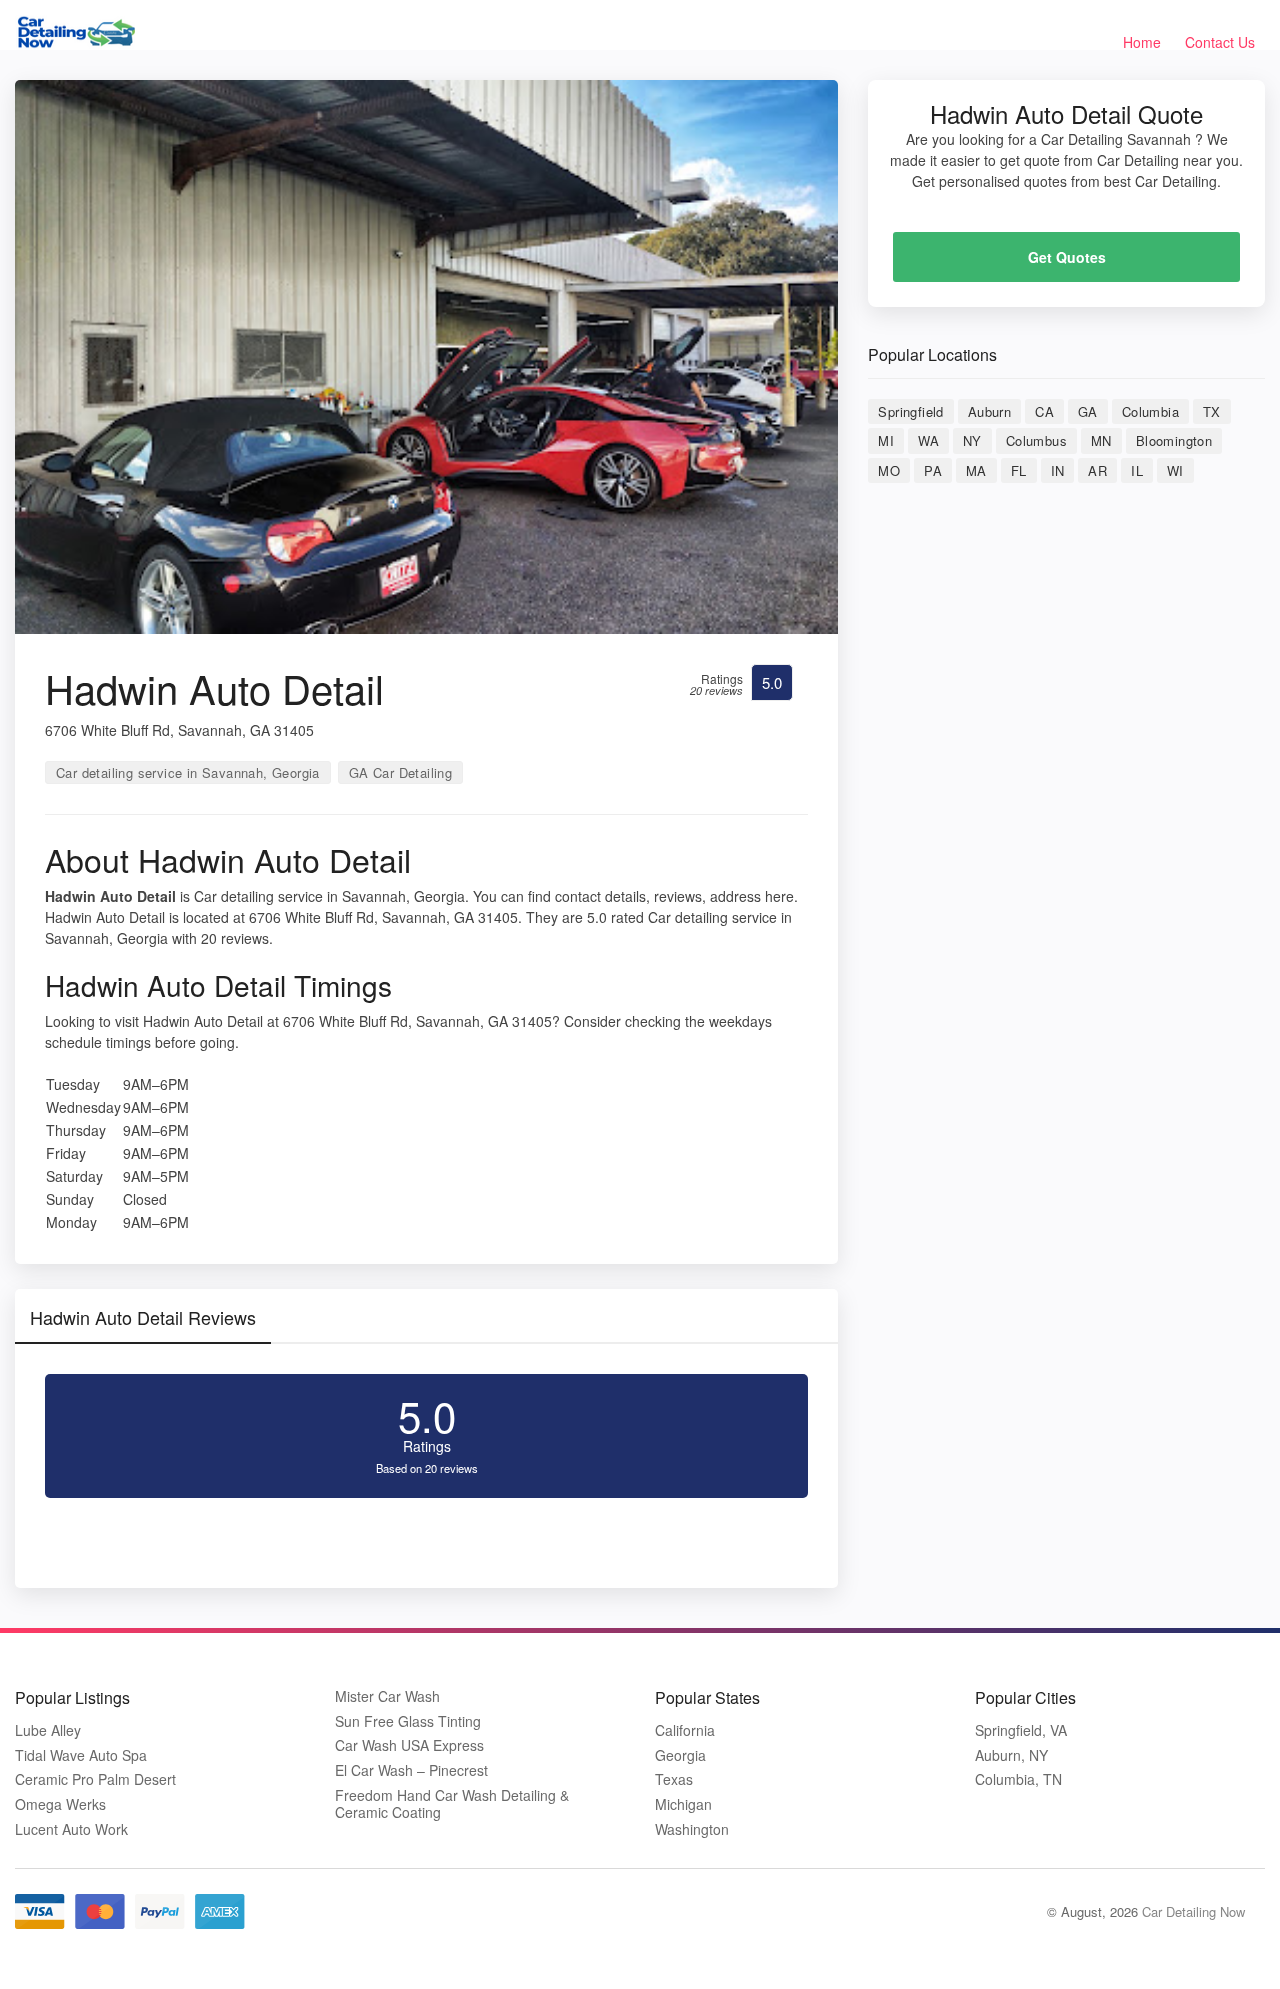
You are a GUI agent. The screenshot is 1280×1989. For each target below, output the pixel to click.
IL (1137, 470)
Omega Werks (60, 1804)
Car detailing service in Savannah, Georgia (188, 772)
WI (1175, 470)
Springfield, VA (1021, 1730)
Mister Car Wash (387, 1696)
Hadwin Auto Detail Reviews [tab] (143, 1317)
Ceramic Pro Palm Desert (95, 1779)
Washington (692, 1829)
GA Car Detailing (400, 772)
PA (933, 470)
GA (1088, 411)
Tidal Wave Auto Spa (81, 1755)
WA (928, 440)
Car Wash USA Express (409, 1745)
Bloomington (1174, 440)
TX (1212, 411)
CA (1044, 411)
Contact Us (1220, 42)
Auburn (989, 411)
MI (886, 440)
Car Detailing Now (1193, 1911)
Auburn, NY (1011, 1755)
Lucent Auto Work (71, 1829)
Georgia (680, 1755)
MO (889, 470)
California (685, 1730)
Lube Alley (48, 1730)
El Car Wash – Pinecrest (411, 1770)
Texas (674, 1779)
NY (972, 440)
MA (976, 470)
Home (1142, 42)
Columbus (1036, 440)
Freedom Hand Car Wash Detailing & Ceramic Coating (452, 1804)
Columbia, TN (1018, 1779)
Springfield (910, 411)
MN (1101, 440)
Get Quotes (1067, 257)
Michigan (683, 1804)
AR (1097, 470)
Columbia (1150, 411)
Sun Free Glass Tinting (408, 1721)
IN (1058, 470)
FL (1019, 470)
